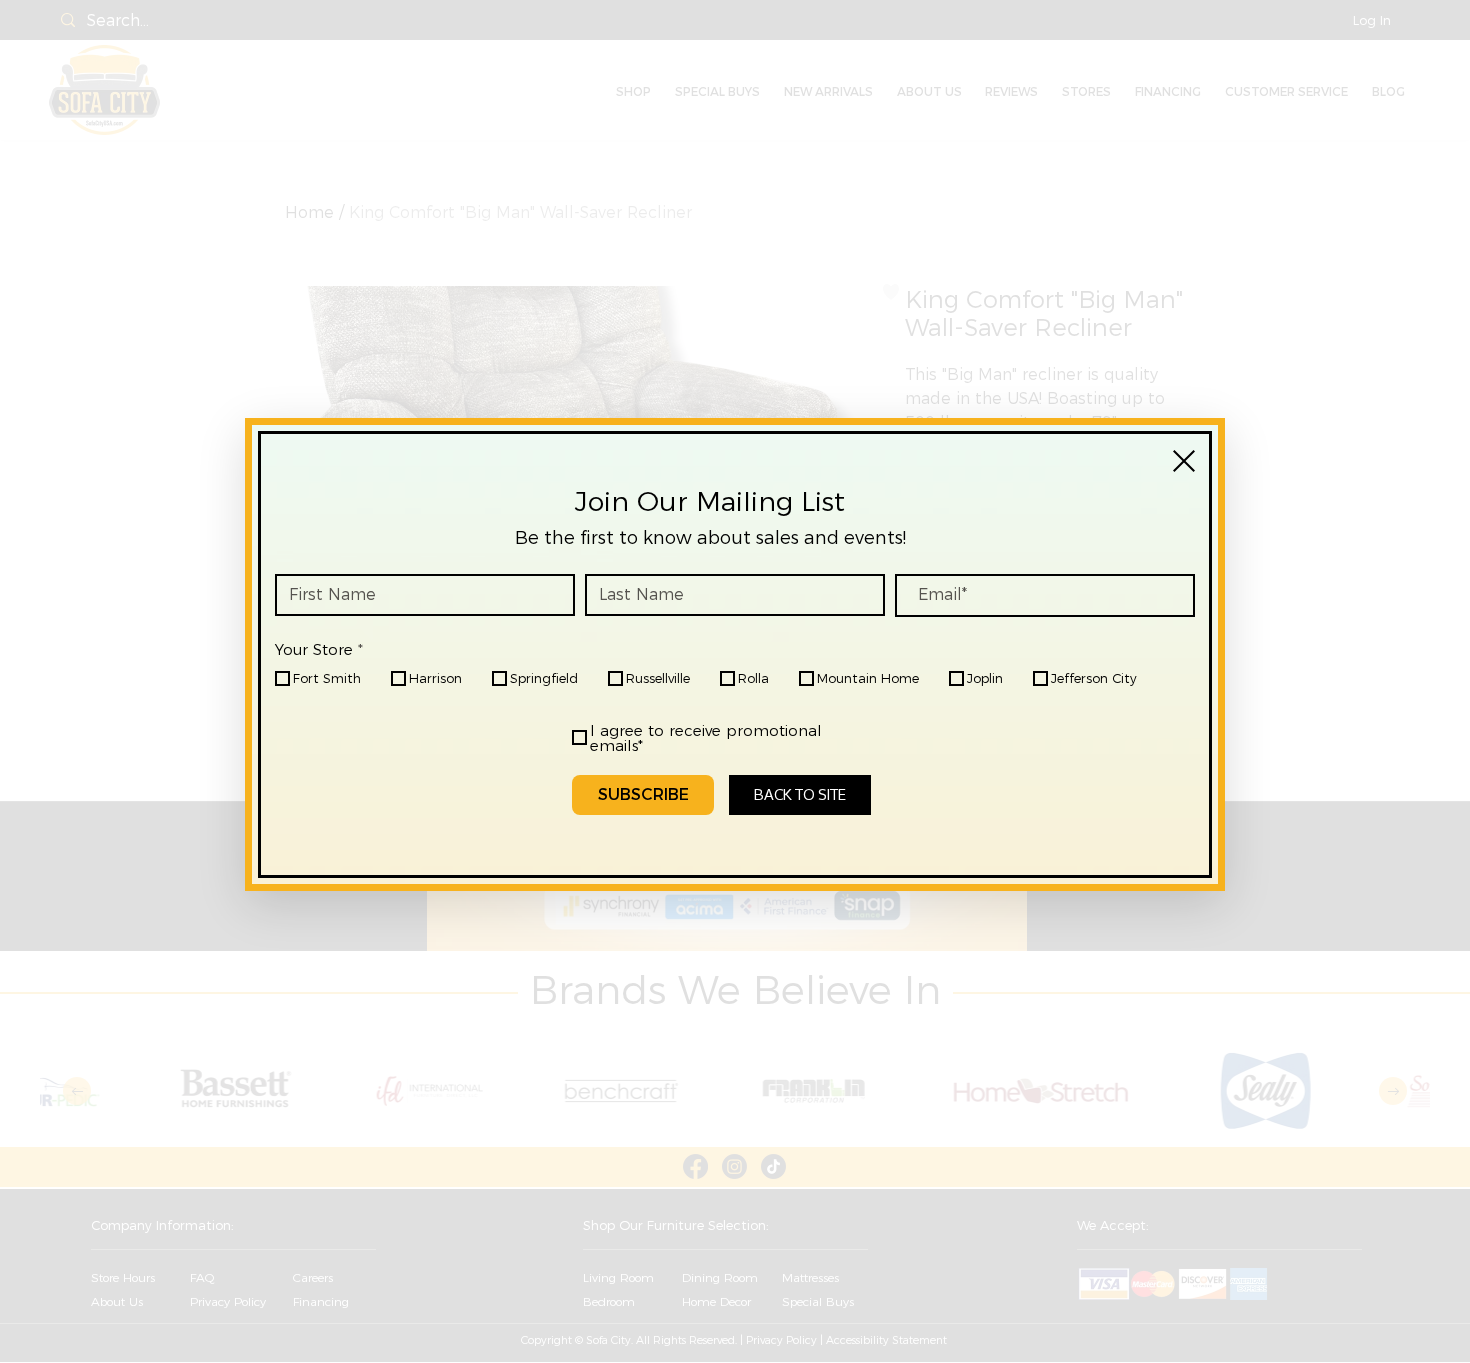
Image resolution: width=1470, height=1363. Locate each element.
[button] (1184, 461)
